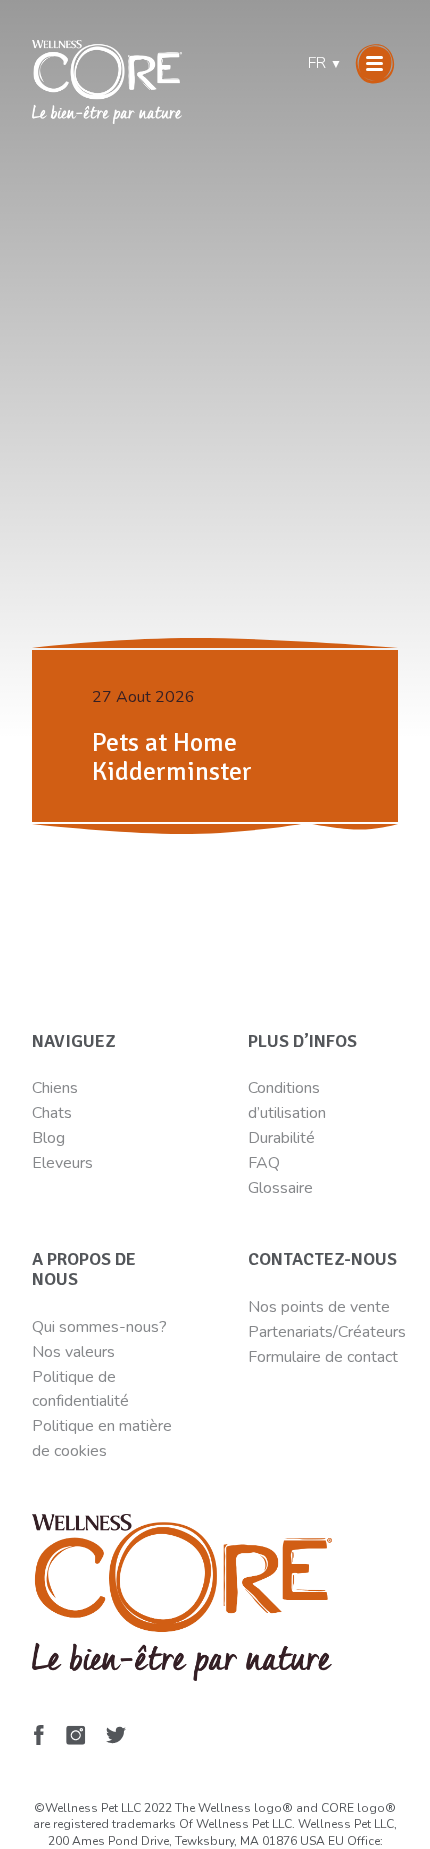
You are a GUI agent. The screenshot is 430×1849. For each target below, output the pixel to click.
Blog (48, 1138)
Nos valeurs (73, 1352)
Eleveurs (62, 1163)
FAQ (264, 1163)
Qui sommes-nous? (99, 1327)
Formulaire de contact (323, 1357)
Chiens (55, 1088)
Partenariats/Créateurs (327, 1332)
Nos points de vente (319, 1307)
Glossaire (280, 1188)
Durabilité (283, 1138)
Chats (52, 1113)
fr (325, 63)
